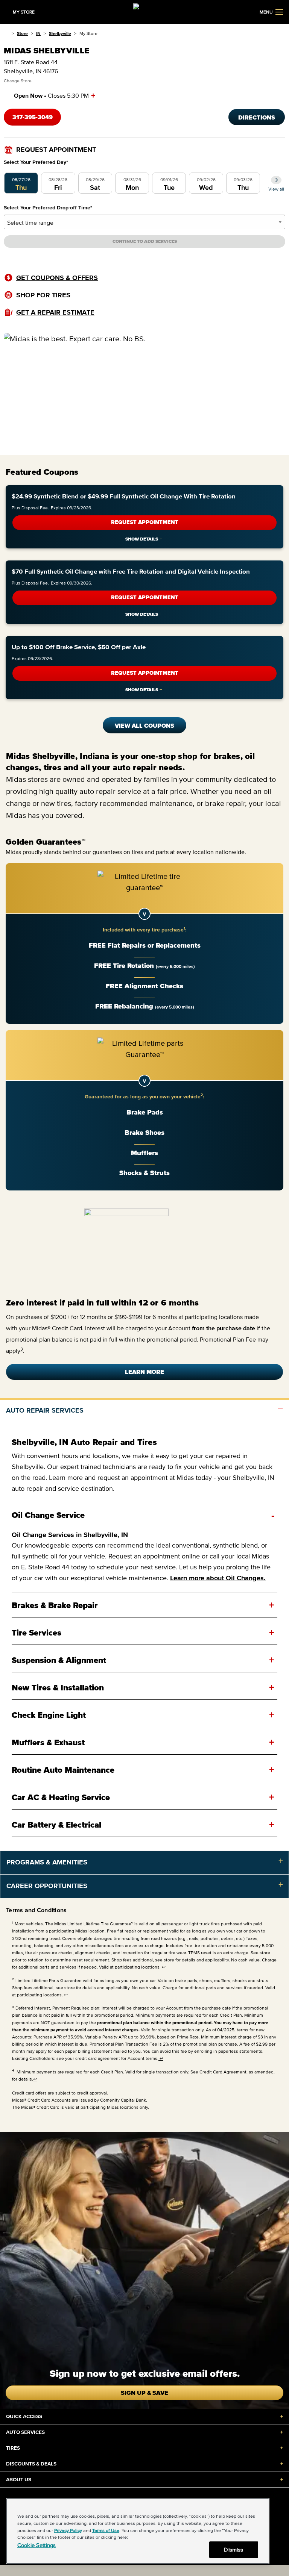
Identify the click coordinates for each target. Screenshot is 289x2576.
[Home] (6, 33)
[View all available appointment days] (276, 180)
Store (22, 33)
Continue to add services (145, 241)
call (214, 1556)
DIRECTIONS (257, 117)
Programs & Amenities (47, 1862)
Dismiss (233, 2549)
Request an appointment (144, 1556)
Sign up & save (144, 2393)
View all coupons (144, 725)
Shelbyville (60, 33)
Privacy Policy (68, 2530)
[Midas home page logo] (144, 11)
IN (38, 33)
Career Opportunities (47, 1886)
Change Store (18, 81)
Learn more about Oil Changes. (218, 1578)
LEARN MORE (144, 1372)
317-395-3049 (33, 117)
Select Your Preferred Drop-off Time (48, 208)
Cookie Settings (37, 2545)
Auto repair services (45, 1410)
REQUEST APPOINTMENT (145, 522)
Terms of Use (106, 2530)
